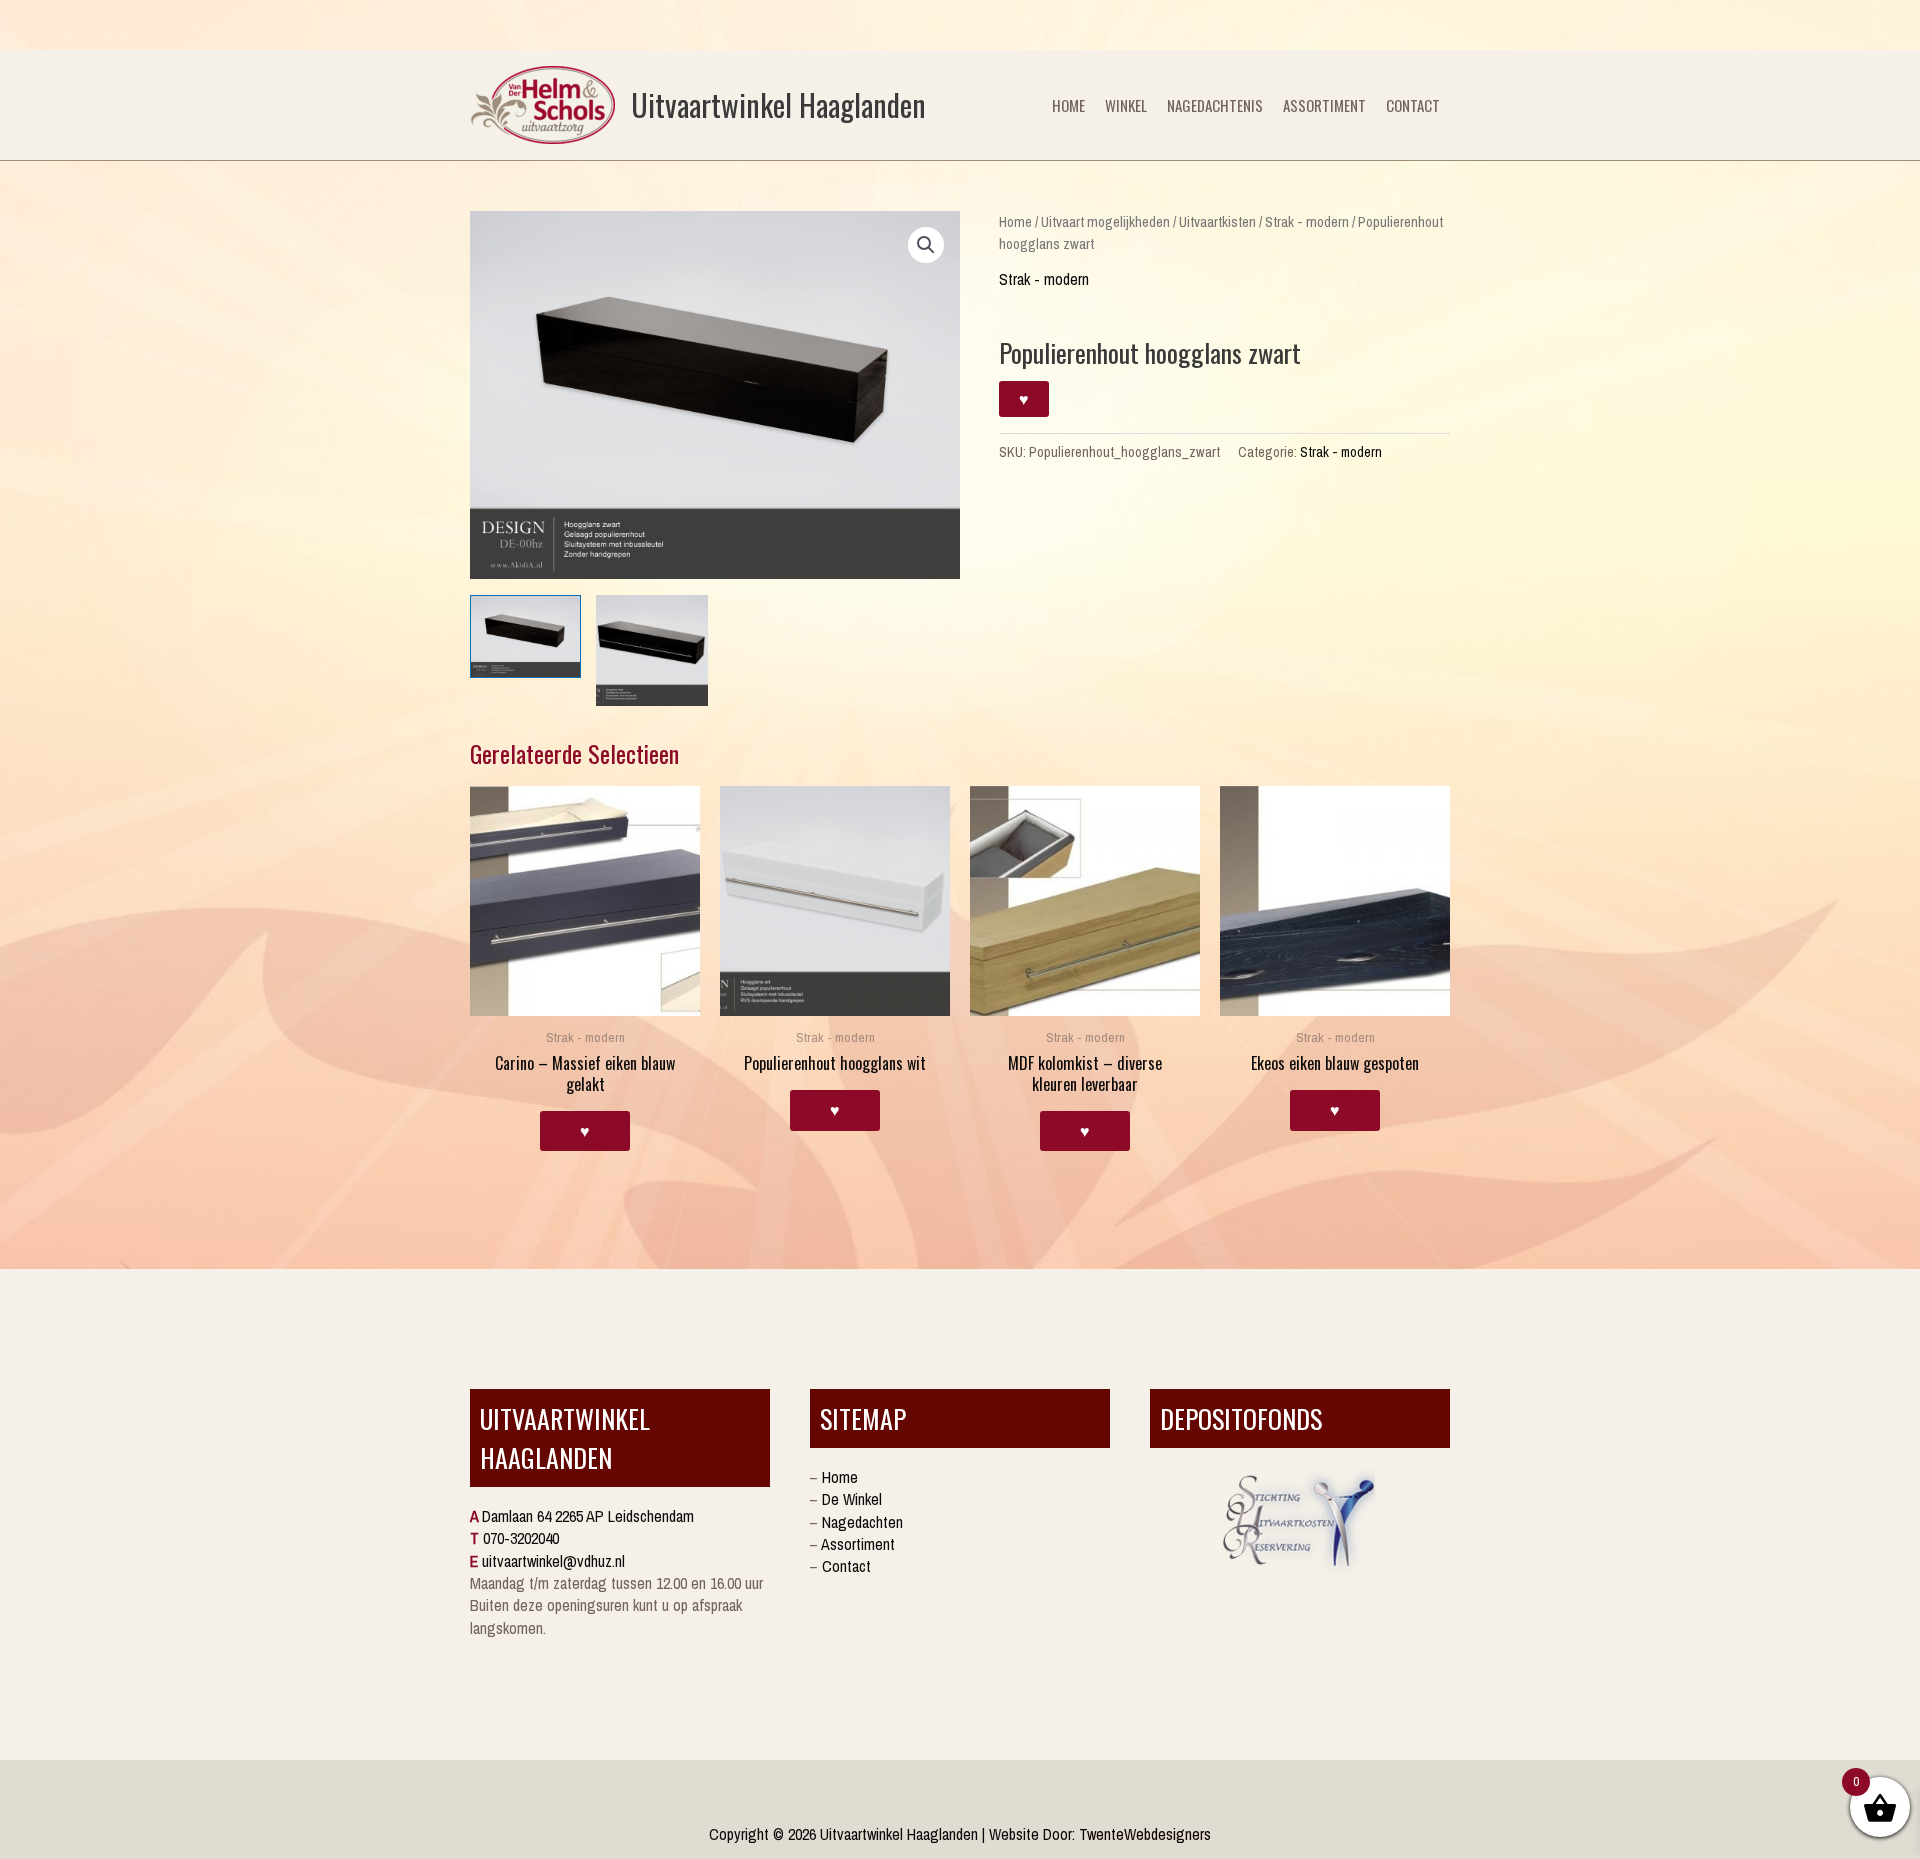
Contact (1413, 105)
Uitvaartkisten (1217, 222)
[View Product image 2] (651, 650)
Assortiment (1324, 105)
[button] (926, 245)
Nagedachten (862, 1522)
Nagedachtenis (1215, 105)
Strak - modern (1307, 222)
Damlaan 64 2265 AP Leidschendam (588, 1516)
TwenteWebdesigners (1145, 1834)
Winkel (1126, 105)
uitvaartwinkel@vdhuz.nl (553, 1561)
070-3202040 (521, 1538)
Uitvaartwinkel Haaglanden (778, 104)
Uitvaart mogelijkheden (1105, 222)
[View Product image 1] (525, 636)
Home (1068, 105)
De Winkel (852, 1499)
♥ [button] (585, 1131)
